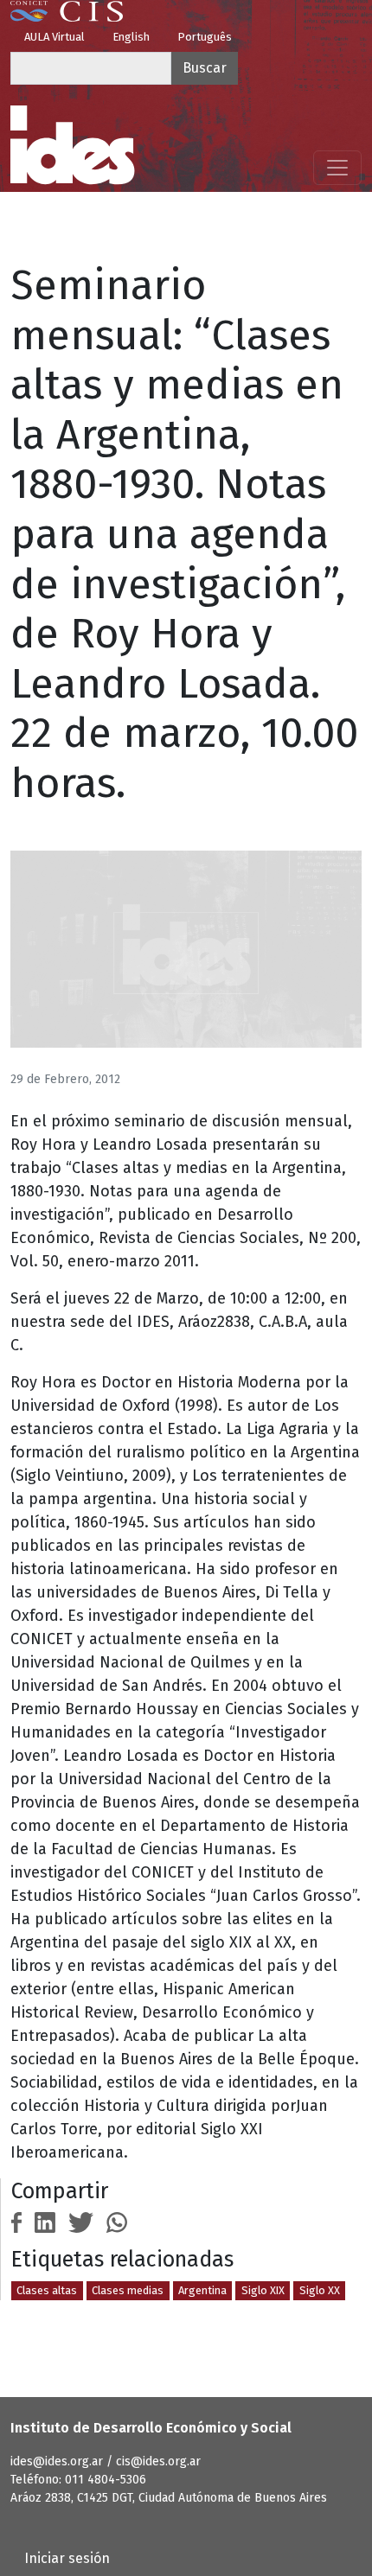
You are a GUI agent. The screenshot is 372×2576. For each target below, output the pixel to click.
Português (205, 37)
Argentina (202, 2290)
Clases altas (47, 2290)
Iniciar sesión (67, 2558)
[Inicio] (73, 145)
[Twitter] (81, 2221)
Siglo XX (320, 2290)
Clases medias (128, 2290)
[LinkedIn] (45, 2221)
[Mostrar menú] (337, 168)
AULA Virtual (55, 37)
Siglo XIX (263, 2290)
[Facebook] (16, 2221)
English (131, 37)
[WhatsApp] (117, 2221)
